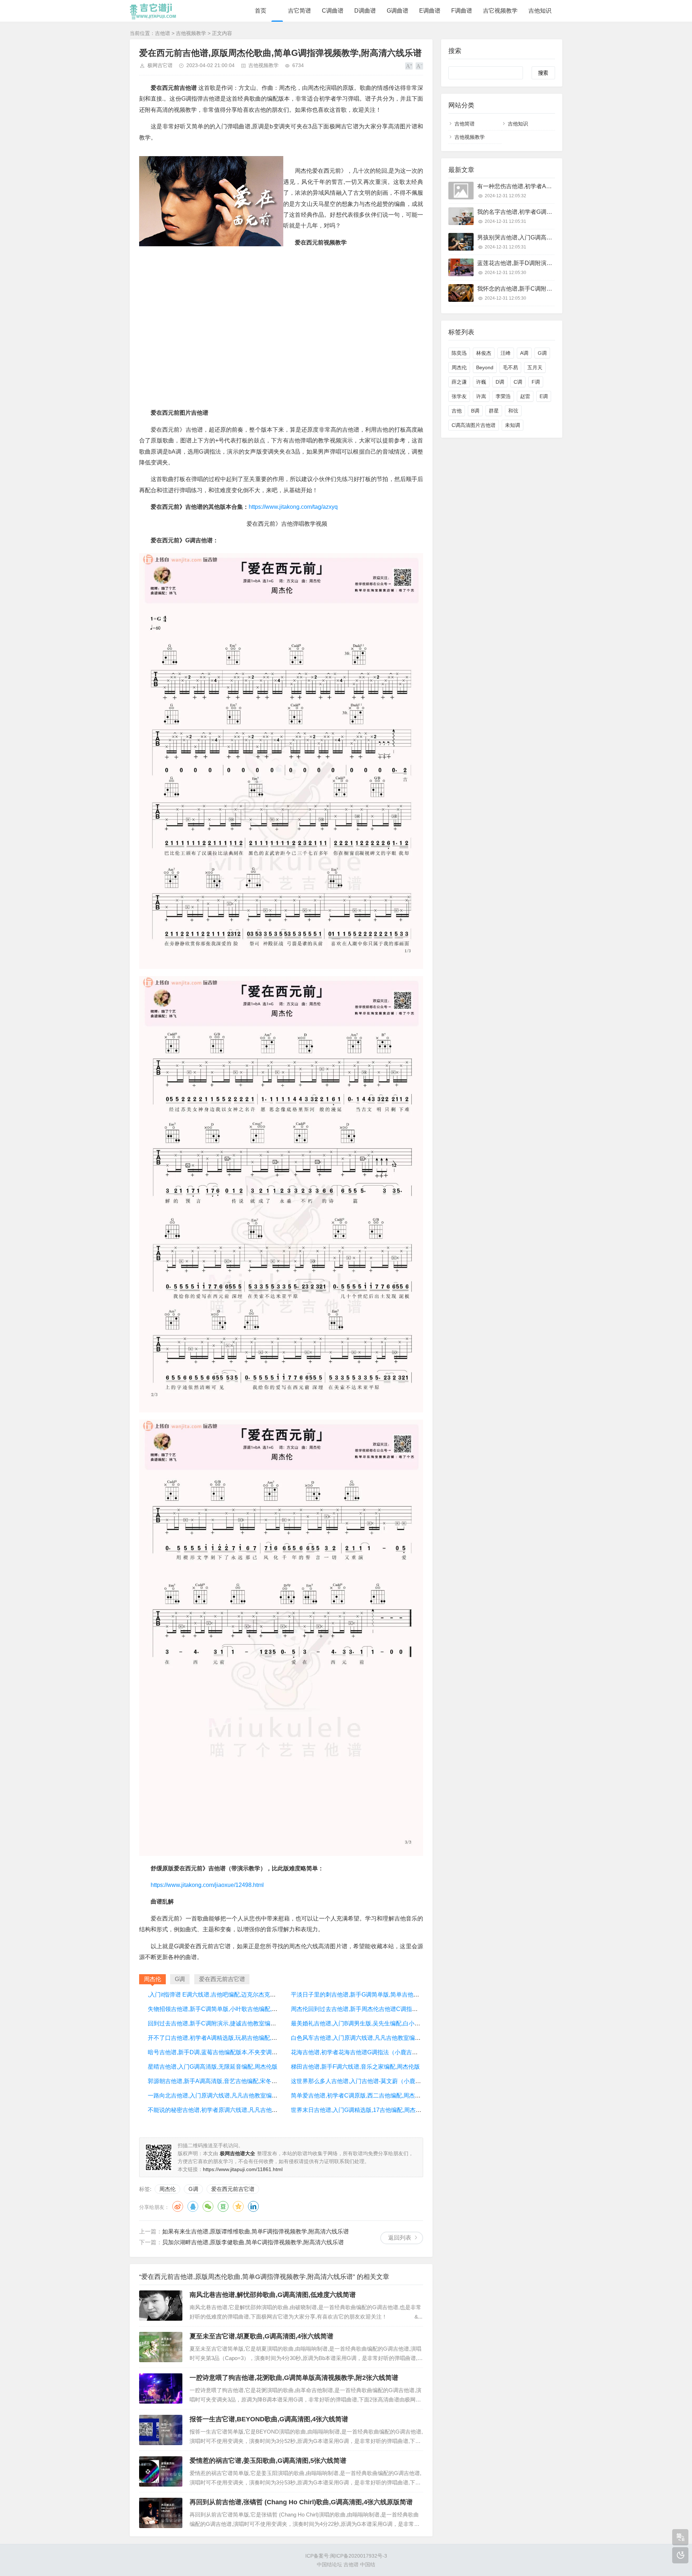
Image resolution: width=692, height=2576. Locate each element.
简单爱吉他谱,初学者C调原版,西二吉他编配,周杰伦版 (359, 2096)
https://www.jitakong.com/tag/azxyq (293, 507)
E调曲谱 (430, 11)
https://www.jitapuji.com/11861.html (243, 2169)
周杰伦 (167, 2189)
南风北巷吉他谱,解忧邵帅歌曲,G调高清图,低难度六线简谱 (273, 2295)
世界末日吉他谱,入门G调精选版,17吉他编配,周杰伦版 (359, 2110)
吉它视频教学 (500, 11)
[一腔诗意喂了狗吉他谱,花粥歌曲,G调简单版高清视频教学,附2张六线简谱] (161, 2388)
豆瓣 (223, 2206)
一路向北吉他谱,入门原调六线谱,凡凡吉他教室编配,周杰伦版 (225, 2096)
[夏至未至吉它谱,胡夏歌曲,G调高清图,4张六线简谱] (161, 2347)
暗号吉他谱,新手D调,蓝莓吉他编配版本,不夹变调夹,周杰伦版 (225, 2052)
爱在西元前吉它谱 (233, 2189)
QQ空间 (238, 2206)
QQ (193, 2206)
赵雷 (525, 396)
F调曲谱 (462, 11)
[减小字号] (419, 66)
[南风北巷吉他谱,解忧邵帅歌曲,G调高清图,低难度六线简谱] (161, 2306)
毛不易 (510, 367)
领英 (253, 2206)
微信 (208, 2206)
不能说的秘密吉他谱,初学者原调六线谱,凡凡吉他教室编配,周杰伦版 (234, 2110)
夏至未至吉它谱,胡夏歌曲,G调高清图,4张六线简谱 (261, 2336)
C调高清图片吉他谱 (474, 425)
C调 (518, 382)
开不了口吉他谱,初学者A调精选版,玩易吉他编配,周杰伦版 (221, 2038)
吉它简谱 (300, 11)
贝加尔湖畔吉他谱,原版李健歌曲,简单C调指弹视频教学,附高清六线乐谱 (253, 2242)
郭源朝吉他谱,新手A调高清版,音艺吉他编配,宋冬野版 (215, 2081)
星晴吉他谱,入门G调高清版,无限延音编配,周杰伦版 (213, 2067)
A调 (524, 353)
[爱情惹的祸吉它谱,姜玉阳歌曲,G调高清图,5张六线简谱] (161, 2471)
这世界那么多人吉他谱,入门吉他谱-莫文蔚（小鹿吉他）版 (365, 2081)
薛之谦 (459, 382)
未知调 (513, 425)
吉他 (457, 411)
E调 (544, 396)
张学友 (459, 396)
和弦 (513, 411)
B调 (475, 411)
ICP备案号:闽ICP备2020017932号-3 (346, 2556)
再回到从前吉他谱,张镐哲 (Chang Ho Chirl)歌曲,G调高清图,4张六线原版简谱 (301, 2502)
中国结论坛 (329, 2564)
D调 (500, 382)
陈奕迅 (459, 353)
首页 (261, 11)
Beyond (485, 367)
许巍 (481, 382)
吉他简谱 (465, 124)
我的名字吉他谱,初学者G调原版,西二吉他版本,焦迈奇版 (548, 212)
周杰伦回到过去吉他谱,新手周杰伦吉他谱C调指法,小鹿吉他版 (369, 2009)
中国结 (368, 2564)
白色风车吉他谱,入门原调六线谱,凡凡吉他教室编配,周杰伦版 (368, 2038)
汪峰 (506, 353)
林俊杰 (484, 353)
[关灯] (680, 2555)
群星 (494, 411)
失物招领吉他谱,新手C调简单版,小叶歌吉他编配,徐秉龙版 (221, 2009)
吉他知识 (540, 11)
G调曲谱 (398, 11)
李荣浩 (503, 396)
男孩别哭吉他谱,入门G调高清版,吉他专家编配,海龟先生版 (551, 237)
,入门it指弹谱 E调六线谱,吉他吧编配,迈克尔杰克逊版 (215, 1995)
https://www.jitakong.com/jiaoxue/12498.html (207, 1885)
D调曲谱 (365, 11)
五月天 (535, 367)
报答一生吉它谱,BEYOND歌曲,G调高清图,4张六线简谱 (269, 2419)
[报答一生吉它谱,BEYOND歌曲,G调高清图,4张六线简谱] (161, 2430)
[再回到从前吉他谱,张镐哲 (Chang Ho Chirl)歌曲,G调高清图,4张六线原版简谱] (161, 2513)
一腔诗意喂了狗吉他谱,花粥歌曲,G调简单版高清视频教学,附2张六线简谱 (294, 2378)
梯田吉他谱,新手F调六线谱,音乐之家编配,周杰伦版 (355, 2067)
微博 (178, 2206)
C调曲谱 (333, 11)
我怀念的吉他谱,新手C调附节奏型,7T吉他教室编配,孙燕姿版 (554, 289)
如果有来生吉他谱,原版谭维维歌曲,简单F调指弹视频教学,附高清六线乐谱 (256, 2231)
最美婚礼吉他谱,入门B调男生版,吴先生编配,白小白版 (358, 2023)
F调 (536, 382)
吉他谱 (163, 33)
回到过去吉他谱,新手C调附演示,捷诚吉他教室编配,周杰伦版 (224, 2023)
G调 (193, 2189)
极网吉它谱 (160, 65)
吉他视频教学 (191, 33)
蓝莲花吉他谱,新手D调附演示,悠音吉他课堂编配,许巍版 (548, 263)
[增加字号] (409, 66)
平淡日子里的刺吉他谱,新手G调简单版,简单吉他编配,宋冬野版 (370, 1995)
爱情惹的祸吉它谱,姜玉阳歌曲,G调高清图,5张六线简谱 (268, 2461)
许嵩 (481, 396)
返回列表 (400, 2238)
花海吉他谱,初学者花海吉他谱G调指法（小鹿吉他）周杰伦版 (369, 2052)
